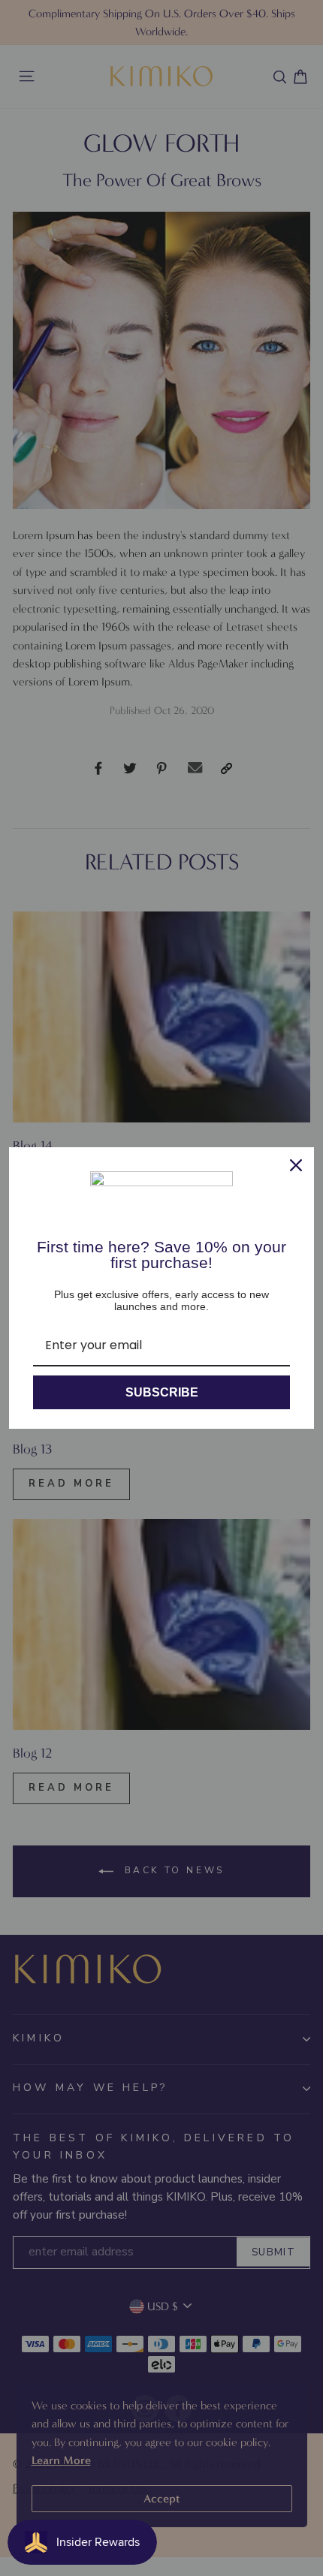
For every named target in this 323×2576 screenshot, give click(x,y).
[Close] (296, 1165)
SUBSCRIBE (162, 1392)
